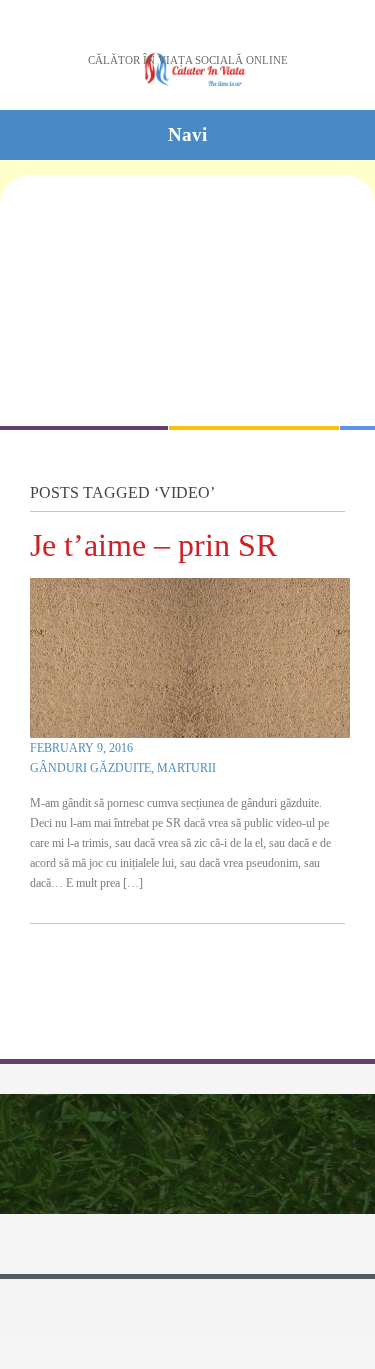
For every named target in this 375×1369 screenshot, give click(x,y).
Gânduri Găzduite (90, 768)
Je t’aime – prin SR (153, 545)
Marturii (186, 768)
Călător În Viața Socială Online (188, 60)
